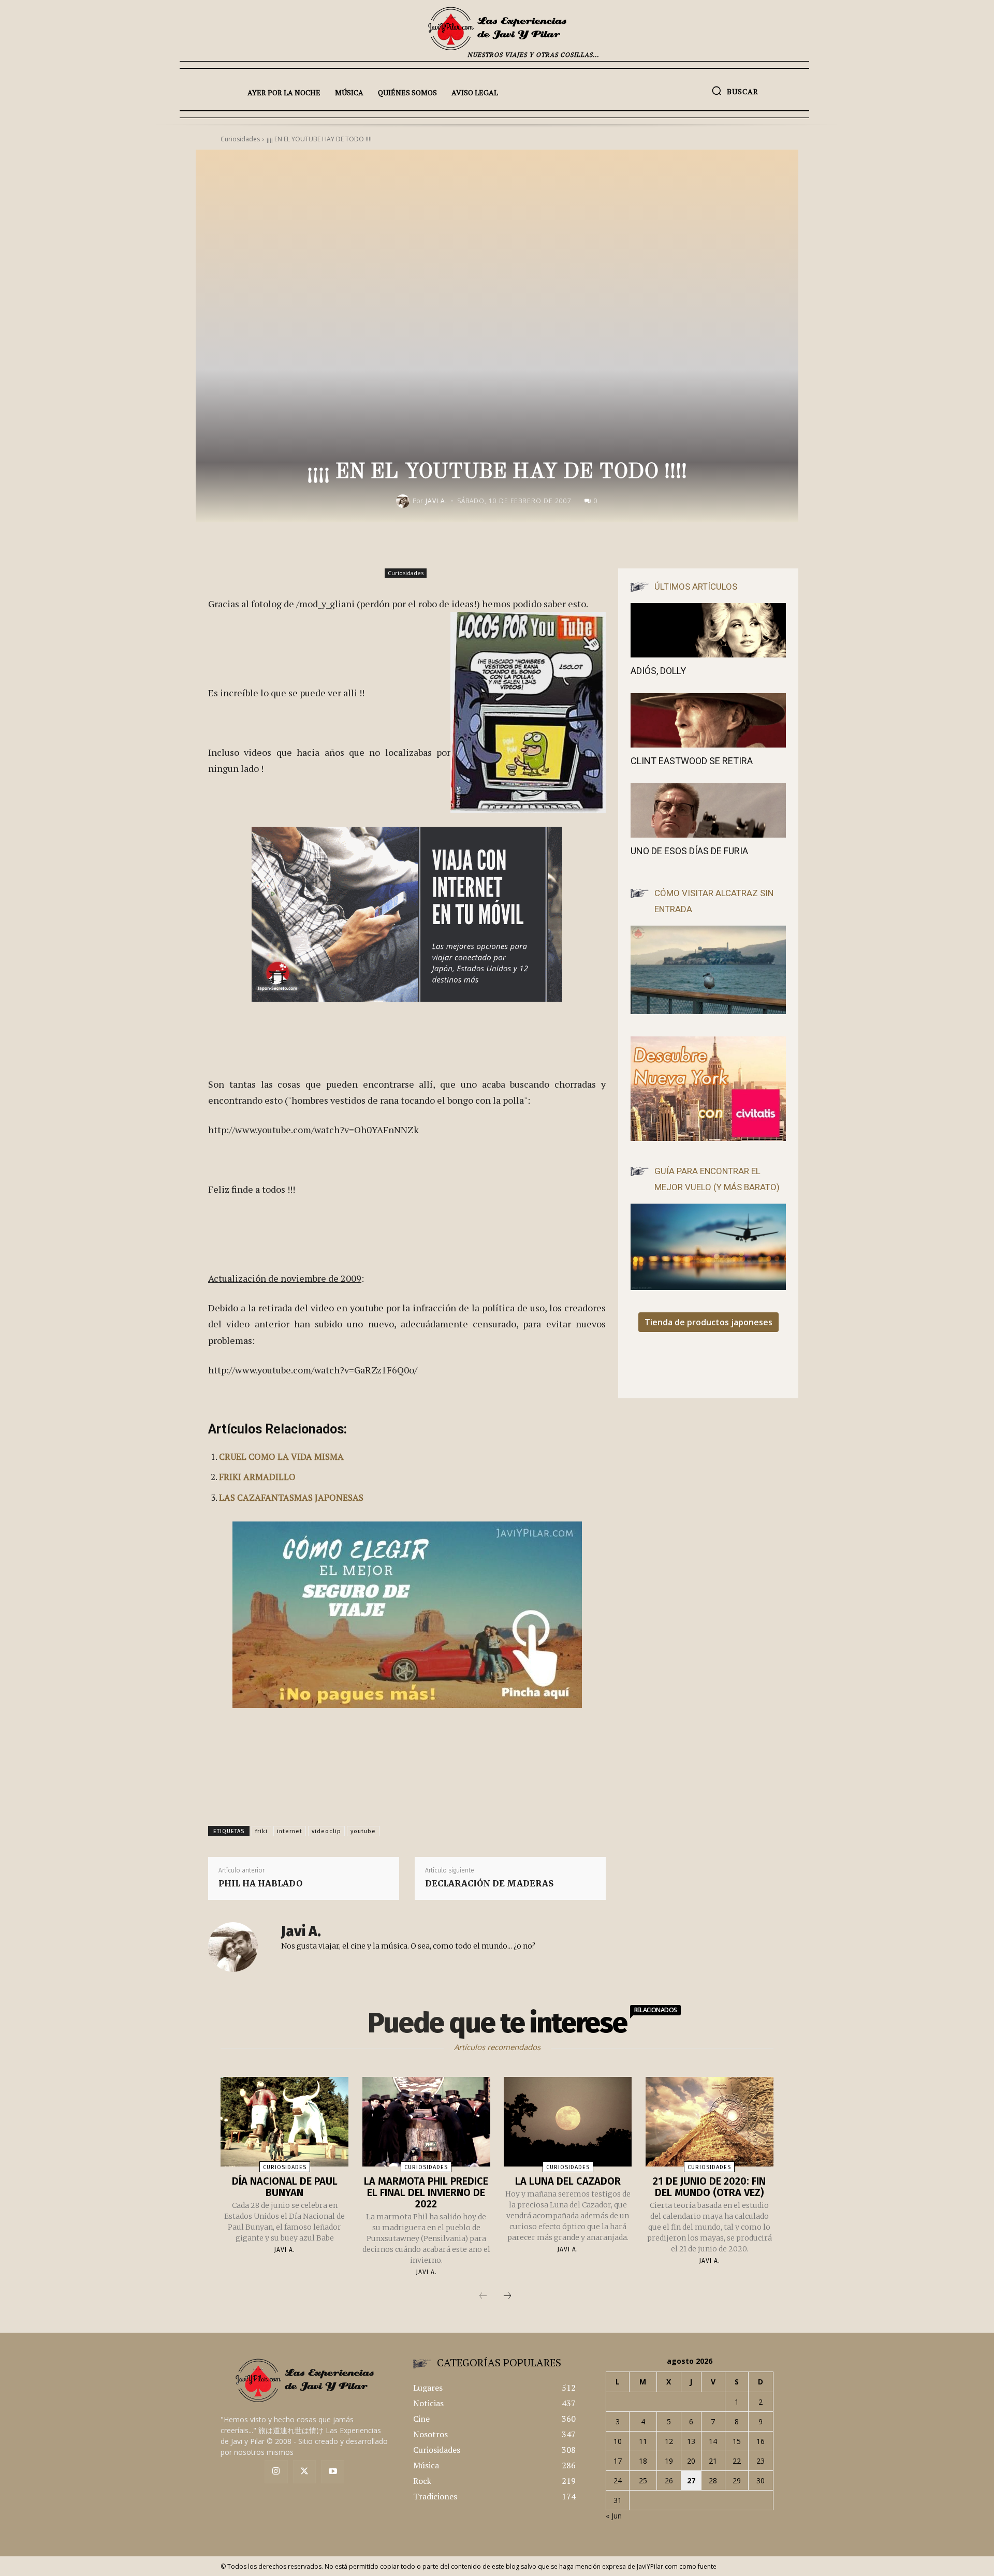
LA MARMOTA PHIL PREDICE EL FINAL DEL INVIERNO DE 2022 (426, 2192)
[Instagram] (276, 2472)
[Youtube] (333, 2472)
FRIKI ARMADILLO (257, 1477)
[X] (536, 544)
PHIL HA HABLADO (260, 1883)
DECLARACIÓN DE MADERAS (489, 1883)
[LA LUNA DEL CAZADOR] (568, 2122)
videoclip (326, 1831)
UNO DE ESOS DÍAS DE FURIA (689, 851)
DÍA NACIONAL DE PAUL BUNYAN (285, 2187)
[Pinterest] (560, 544)
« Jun (614, 2516)
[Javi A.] (404, 501)
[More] (608, 544)
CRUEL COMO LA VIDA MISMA (281, 1457)
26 (669, 2480)
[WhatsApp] (584, 544)
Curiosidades (406, 573)
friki (261, 1831)
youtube (363, 1831)
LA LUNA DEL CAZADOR (568, 2181)
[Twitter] (305, 2472)
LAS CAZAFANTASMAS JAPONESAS (291, 1497)
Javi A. (436, 501)
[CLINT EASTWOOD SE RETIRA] (708, 720)
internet (290, 1831)
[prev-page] (483, 2296)
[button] (735, 91)
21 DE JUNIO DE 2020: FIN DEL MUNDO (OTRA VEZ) (709, 2187)
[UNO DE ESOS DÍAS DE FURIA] (708, 810)
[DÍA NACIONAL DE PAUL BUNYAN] (284, 2122)
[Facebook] (513, 544)
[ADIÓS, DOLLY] (708, 630)
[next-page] (507, 2296)
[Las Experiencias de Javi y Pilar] (497, 28)
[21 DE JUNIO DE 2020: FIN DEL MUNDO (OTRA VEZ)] (710, 2122)
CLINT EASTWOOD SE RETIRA (692, 761)
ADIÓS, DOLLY (658, 671)
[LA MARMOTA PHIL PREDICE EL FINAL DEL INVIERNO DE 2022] (426, 2122)
